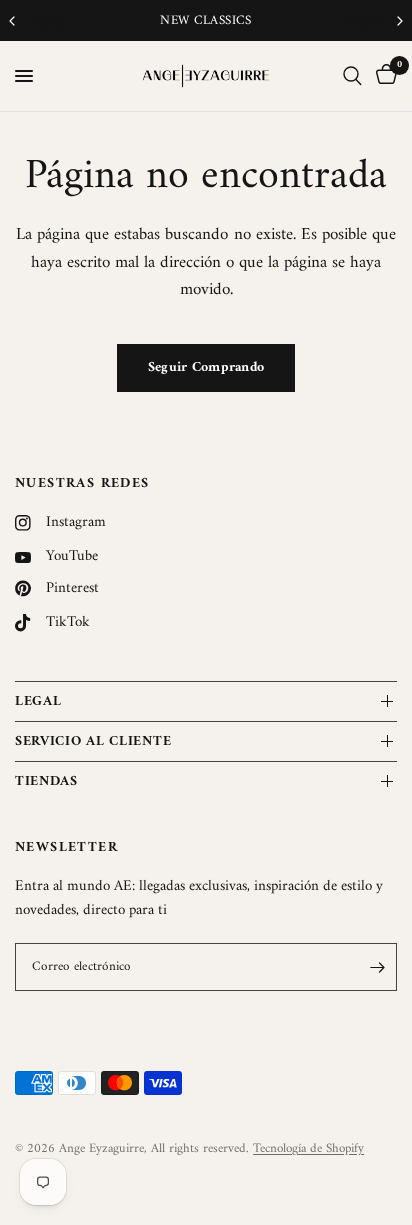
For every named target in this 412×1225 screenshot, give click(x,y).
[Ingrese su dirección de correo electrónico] (377, 967)
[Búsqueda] (352, 76)
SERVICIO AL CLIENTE (93, 741)
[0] (383, 76)
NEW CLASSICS (206, 20)
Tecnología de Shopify (308, 1148)
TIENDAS (46, 781)
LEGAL (38, 701)
